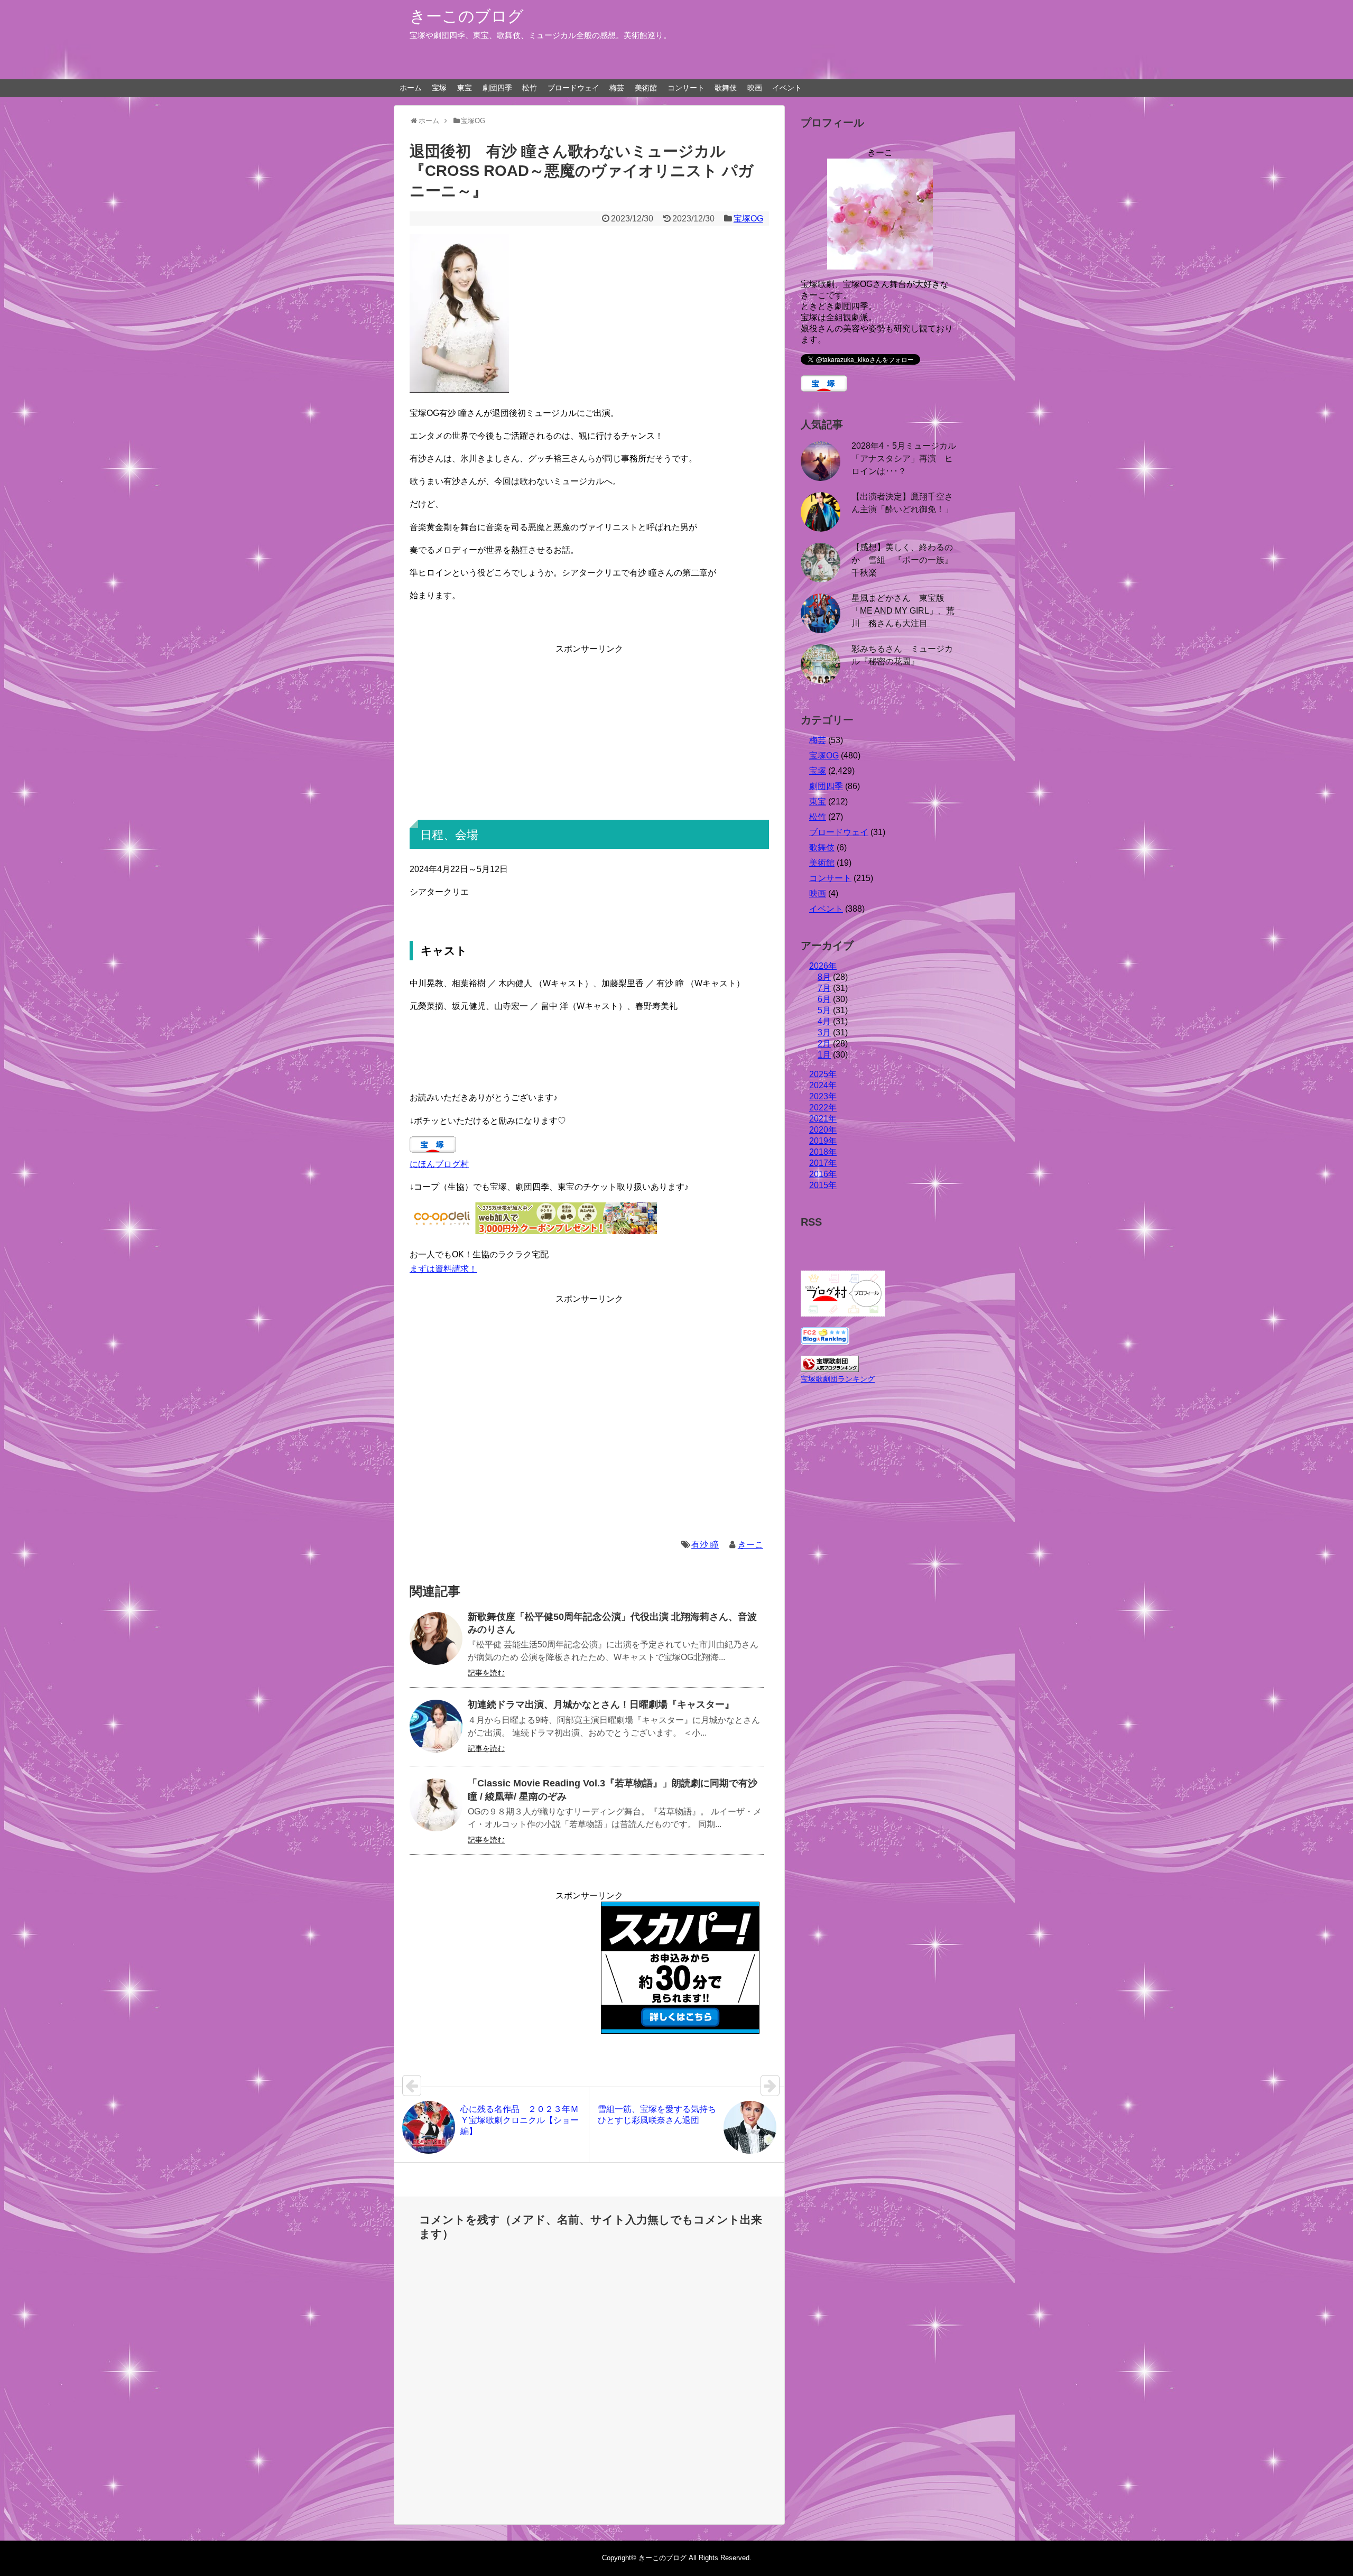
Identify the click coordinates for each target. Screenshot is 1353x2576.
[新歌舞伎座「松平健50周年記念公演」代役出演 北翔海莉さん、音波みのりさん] (436, 1638)
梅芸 (617, 88)
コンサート (686, 88)
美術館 (646, 88)
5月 (824, 1010)
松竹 (530, 88)
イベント (787, 88)
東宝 (465, 88)
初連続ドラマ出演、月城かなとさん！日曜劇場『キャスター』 (601, 1704)
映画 (755, 88)
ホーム (411, 88)
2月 (824, 1044)
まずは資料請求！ (443, 1269)
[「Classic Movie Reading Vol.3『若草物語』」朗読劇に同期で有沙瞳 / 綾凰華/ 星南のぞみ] (436, 1805)
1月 (824, 1055)
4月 (824, 1021)
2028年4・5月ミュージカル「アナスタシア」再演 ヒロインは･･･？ (904, 458)
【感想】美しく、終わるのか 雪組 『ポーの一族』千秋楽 (902, 560)
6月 (824, 999)
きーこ (750, 1545)
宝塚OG (748, 219)
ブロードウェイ (573, 88)
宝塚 (439, 88)
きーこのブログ (467, 16)
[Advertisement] (589, 730)
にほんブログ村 (439, 1164)
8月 (824, 977)
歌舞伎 (726, 88)
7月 (824, 988)
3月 (824, 1032)
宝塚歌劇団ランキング (838, 1379)
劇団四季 (497, 88)
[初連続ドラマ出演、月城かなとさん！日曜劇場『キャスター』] (436, 1726)
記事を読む (486, 1673)
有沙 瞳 (705, 1545)
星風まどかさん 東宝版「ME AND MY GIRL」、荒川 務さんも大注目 (903, 611)
